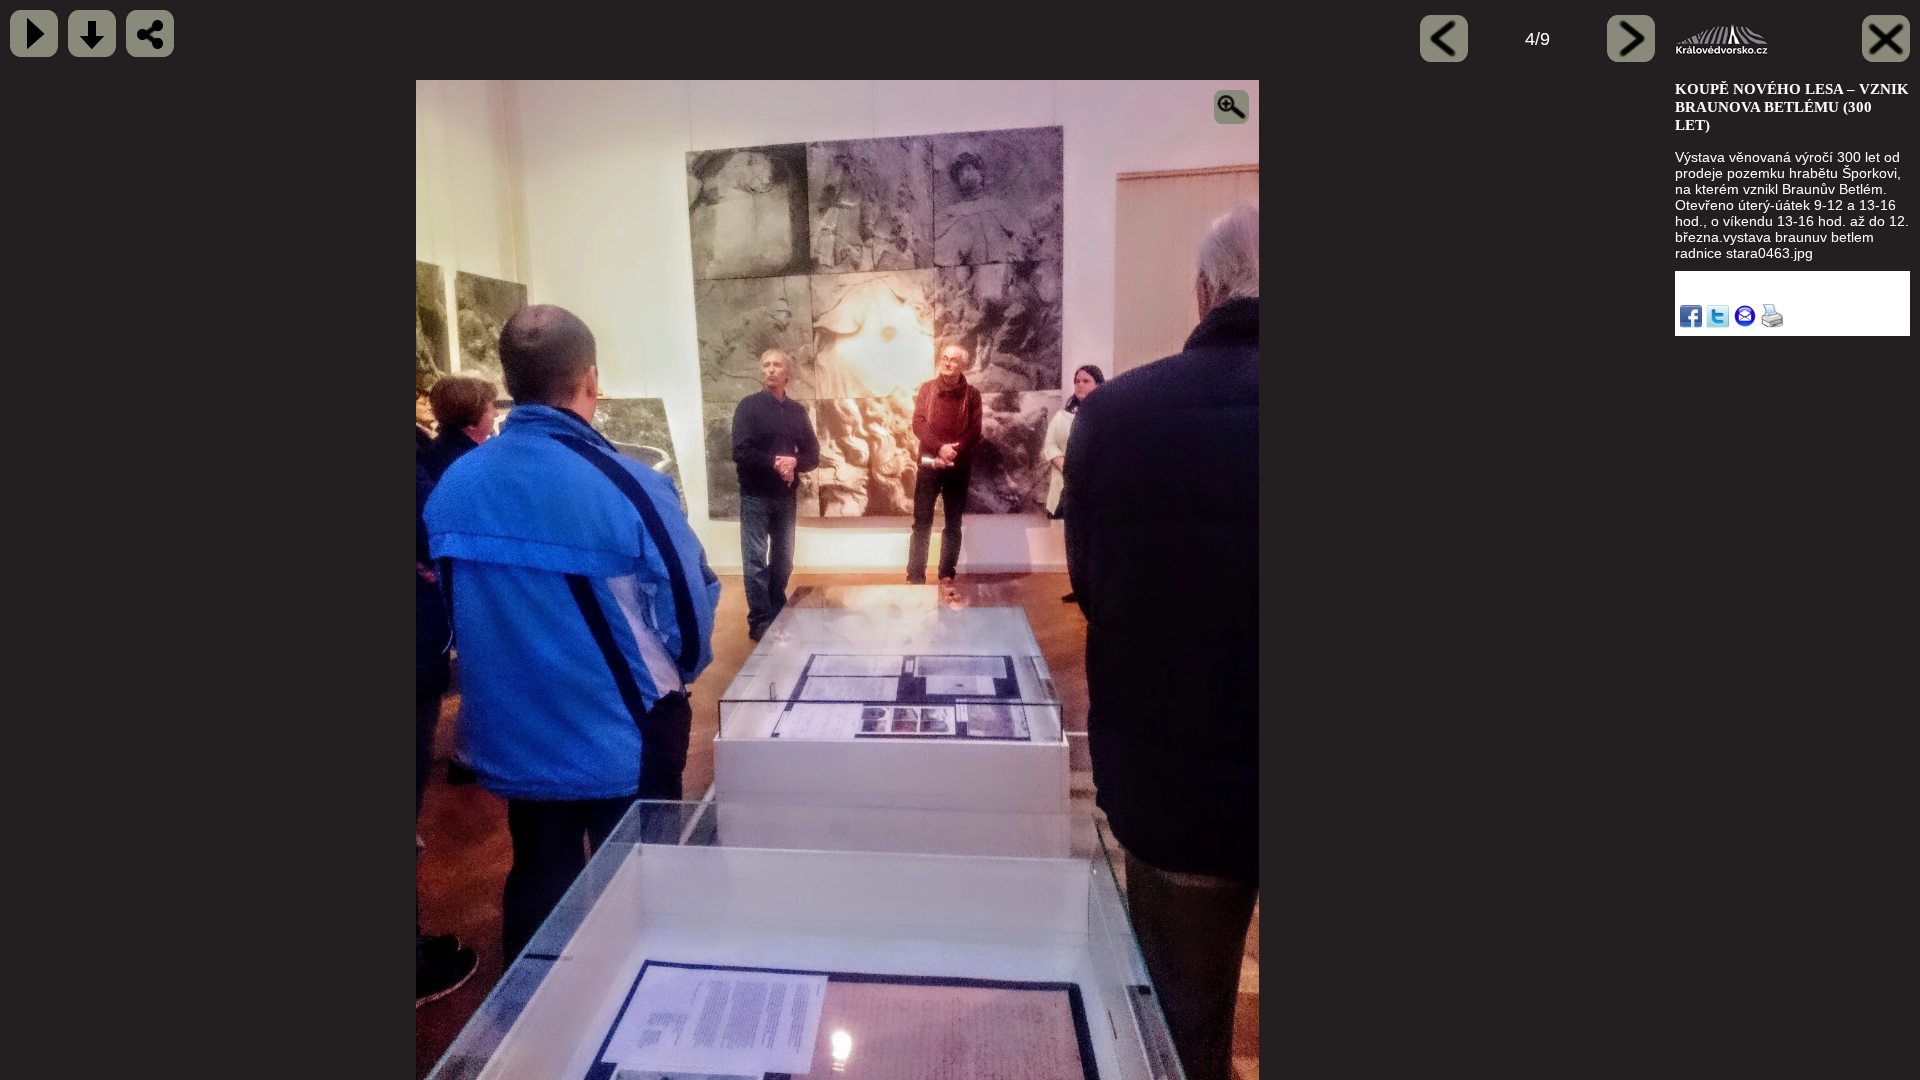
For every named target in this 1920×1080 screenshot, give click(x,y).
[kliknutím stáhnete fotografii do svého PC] (92, 33)
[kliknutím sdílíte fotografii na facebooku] (150, 33)
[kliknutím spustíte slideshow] (34, 33)
